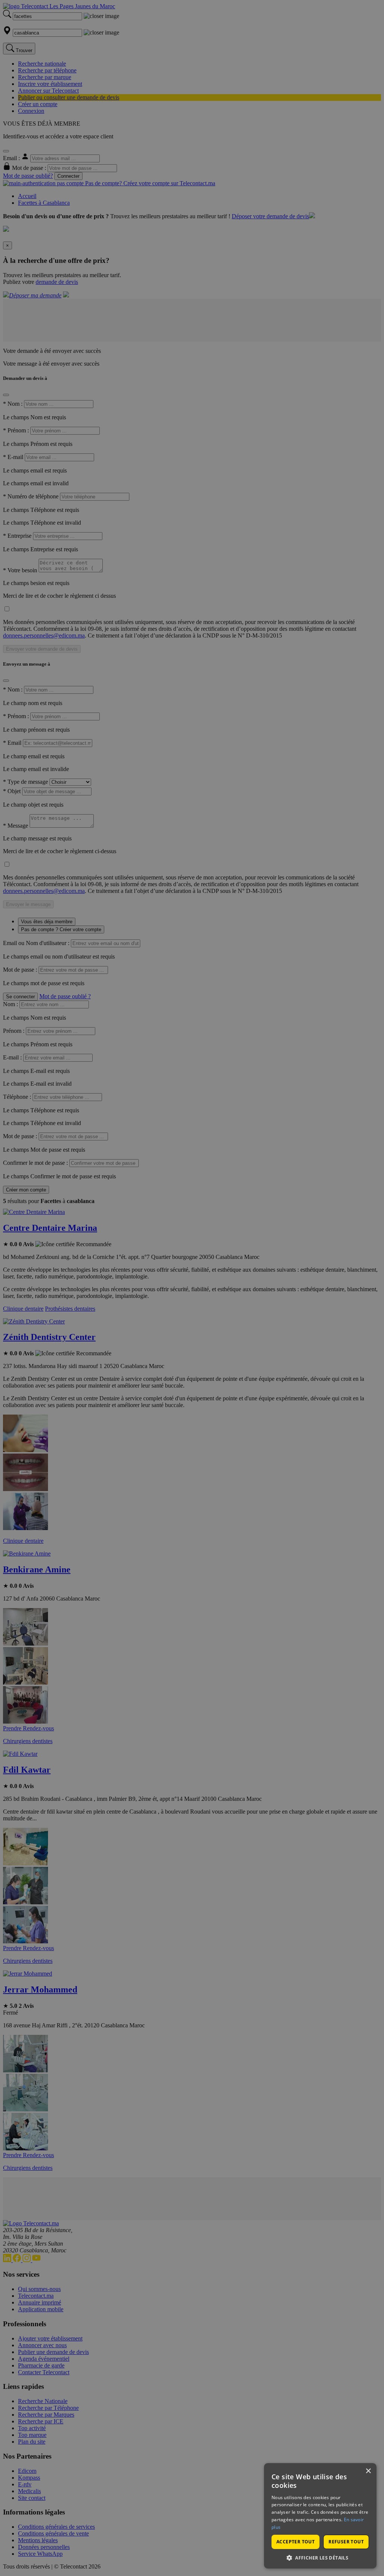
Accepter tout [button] (295, 2542)
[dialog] (320, 2516)
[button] (320, 2557)
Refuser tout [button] (346, 2542)
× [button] (368, 2471)
